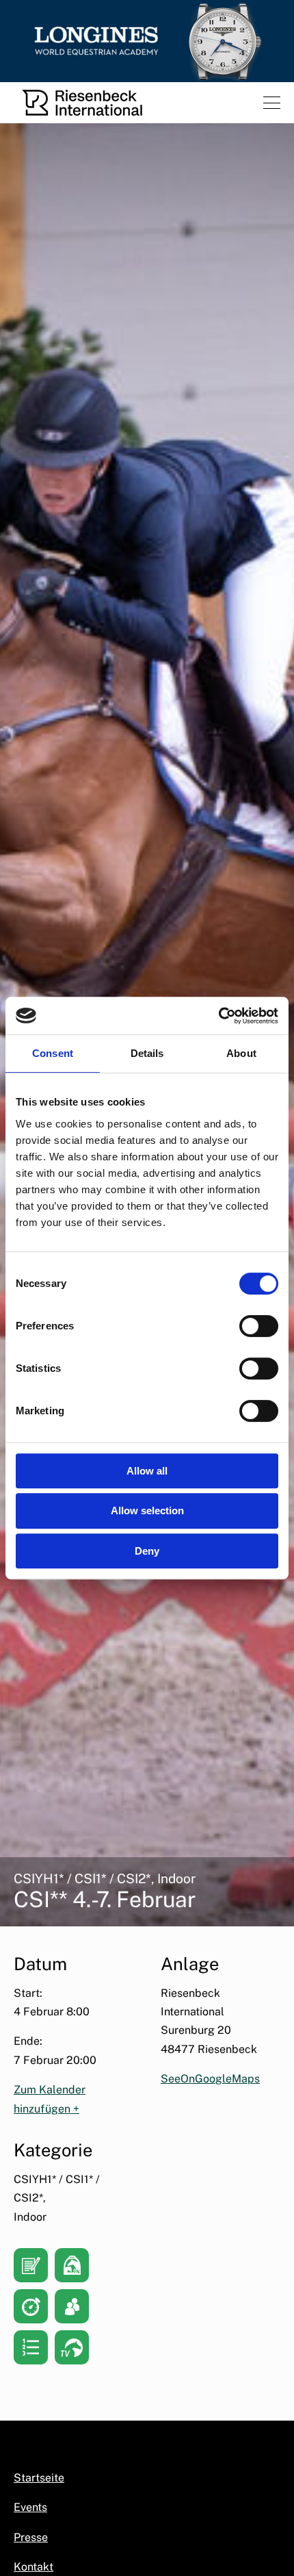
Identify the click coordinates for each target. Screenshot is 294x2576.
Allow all (147, 1471)
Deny (147, 1551)
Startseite (39, 2478)
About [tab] (241, 1053)
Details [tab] (147, 1053)
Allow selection (147, 1510)
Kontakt (34, 2567)
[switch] (259, 1326)
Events (30, 2507)
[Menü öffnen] (272, 103)
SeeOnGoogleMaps (210, 2079)
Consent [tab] (53, 1053)
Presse (31, 2537)
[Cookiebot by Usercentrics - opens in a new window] (218, 1016)
